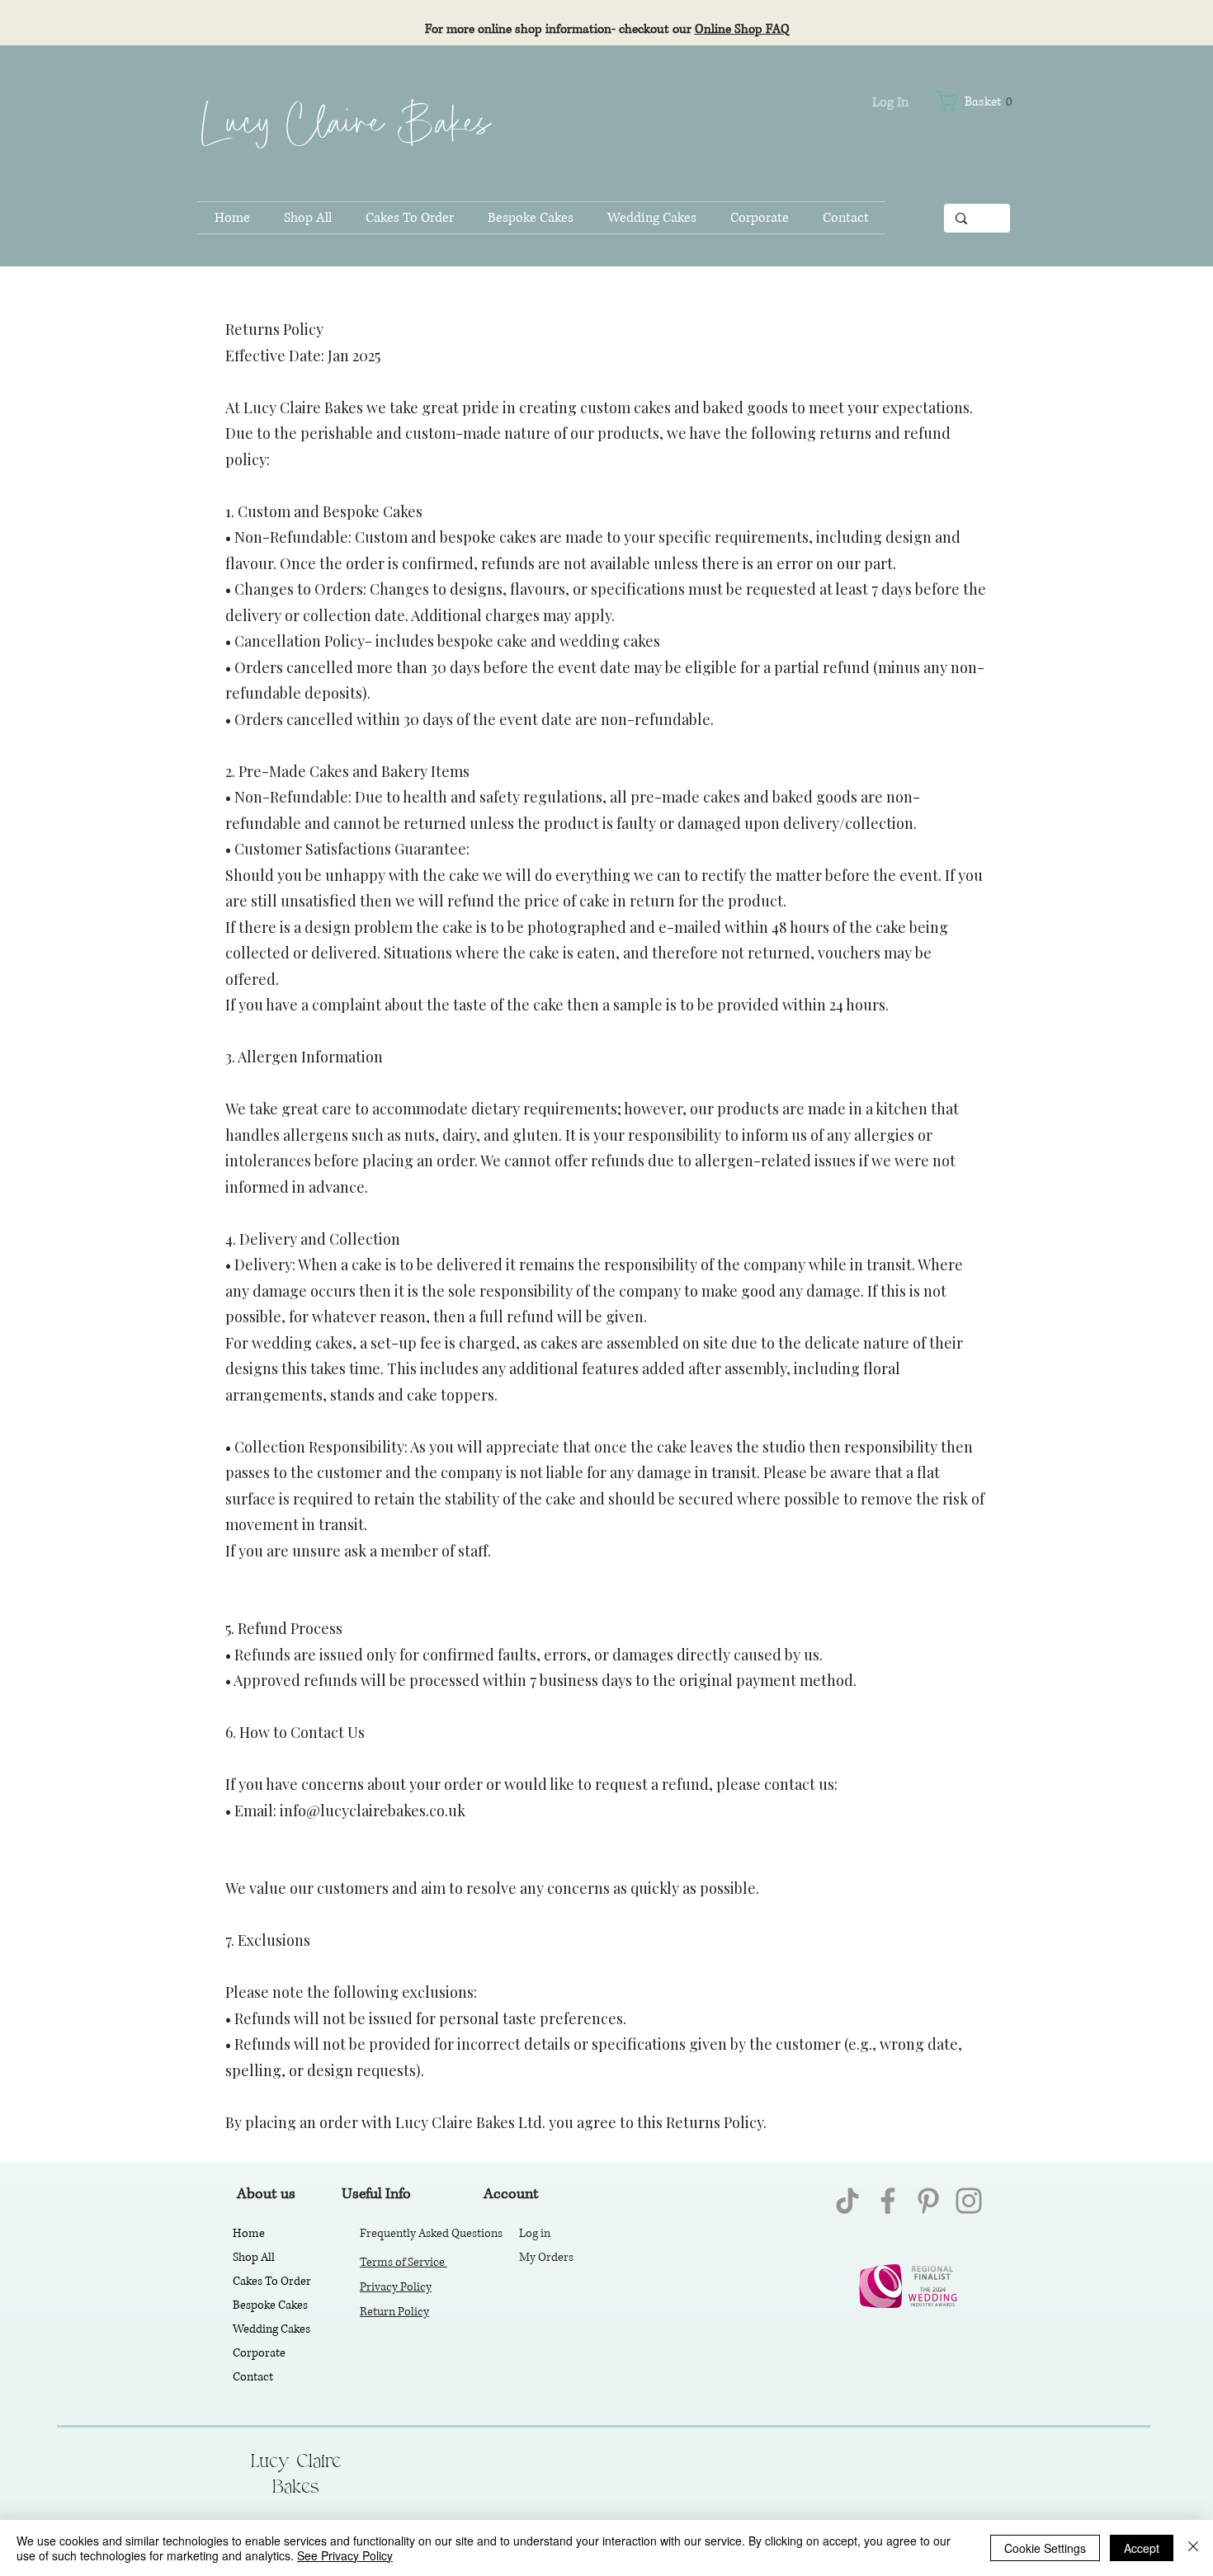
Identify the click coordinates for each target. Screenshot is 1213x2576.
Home (249, 2233)
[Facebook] (888, 2201)
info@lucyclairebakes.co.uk (373, 1811)
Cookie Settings (1045, 2548)
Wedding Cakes (271, 2329)
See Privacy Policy (345, 2555)
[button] (988, 101)
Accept (1142, 2548)
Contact (253, 2377)
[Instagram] (969, 2201)
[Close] (1193, 2548)
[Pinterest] (928, 2201)
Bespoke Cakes (270, 2305)
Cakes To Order (272, 2281)
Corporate (259, 2353)
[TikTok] (847, 2201)
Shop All (254, 2257)
